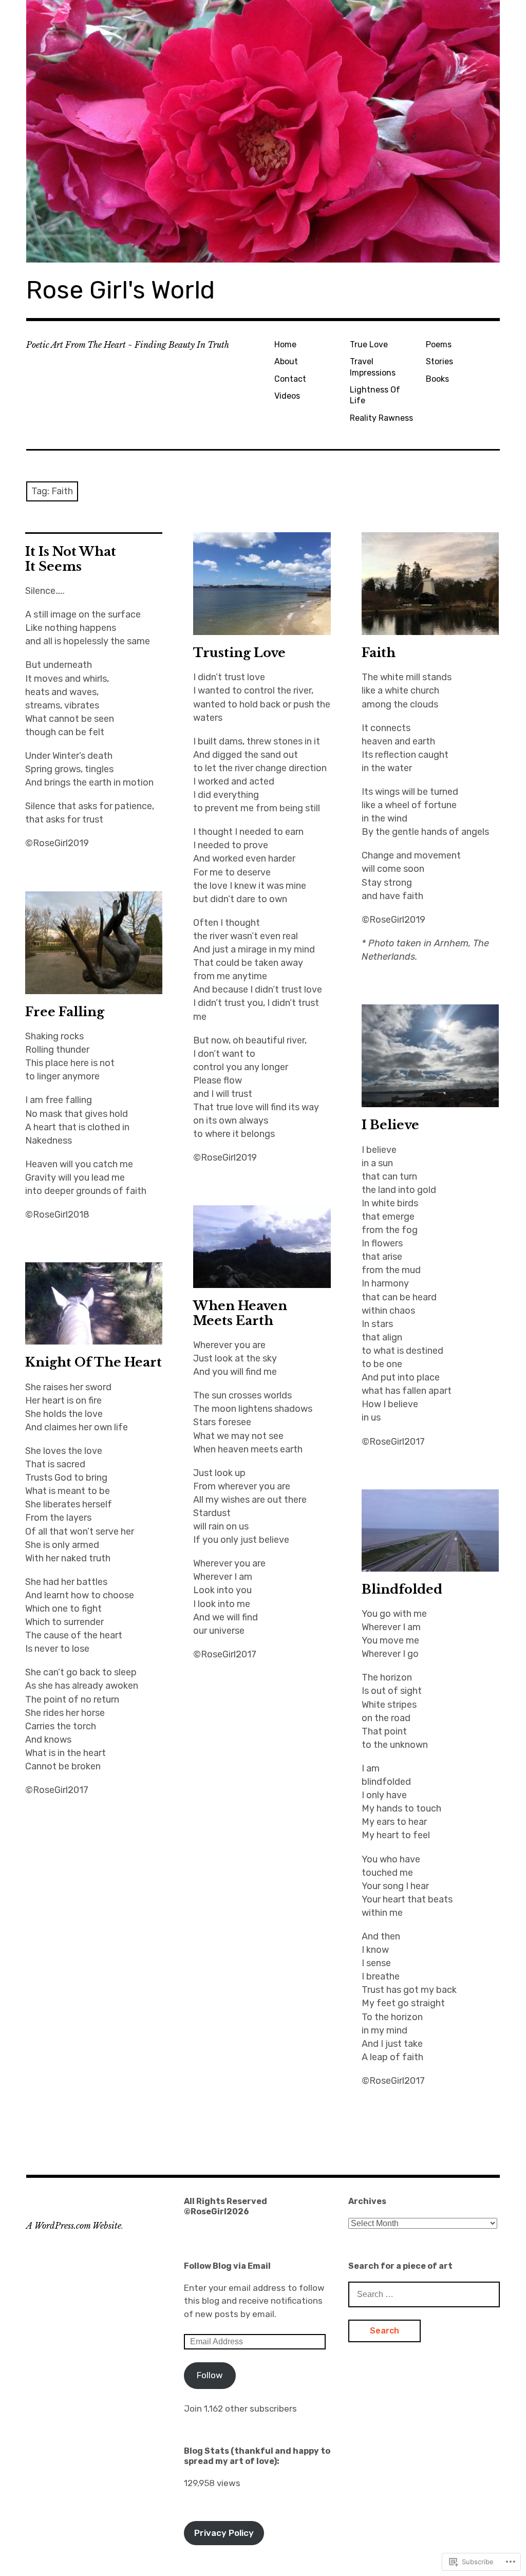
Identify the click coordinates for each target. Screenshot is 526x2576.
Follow (210, 2375)
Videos (287, 396)
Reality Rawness (381, 418)
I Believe (392, 1125)
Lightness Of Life (375, 395)
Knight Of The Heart (93, 1362)
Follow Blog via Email (227, 2266)
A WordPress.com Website (74, 2226)
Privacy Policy (224, 2533)
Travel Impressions (373, 367)
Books (437, 379)
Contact (290, 379)
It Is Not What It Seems (71, 559)
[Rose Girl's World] (263, 131)
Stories (439, 361)
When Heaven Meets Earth (240, 1313)
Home (285, 344)
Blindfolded (403, 1589)
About (286, 361)
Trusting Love (239, 653)
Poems (439, 344)
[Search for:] (424, 2294)
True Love (369, 344)
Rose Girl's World (120, 290)
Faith (379, 653)
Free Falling (65, 1012)
